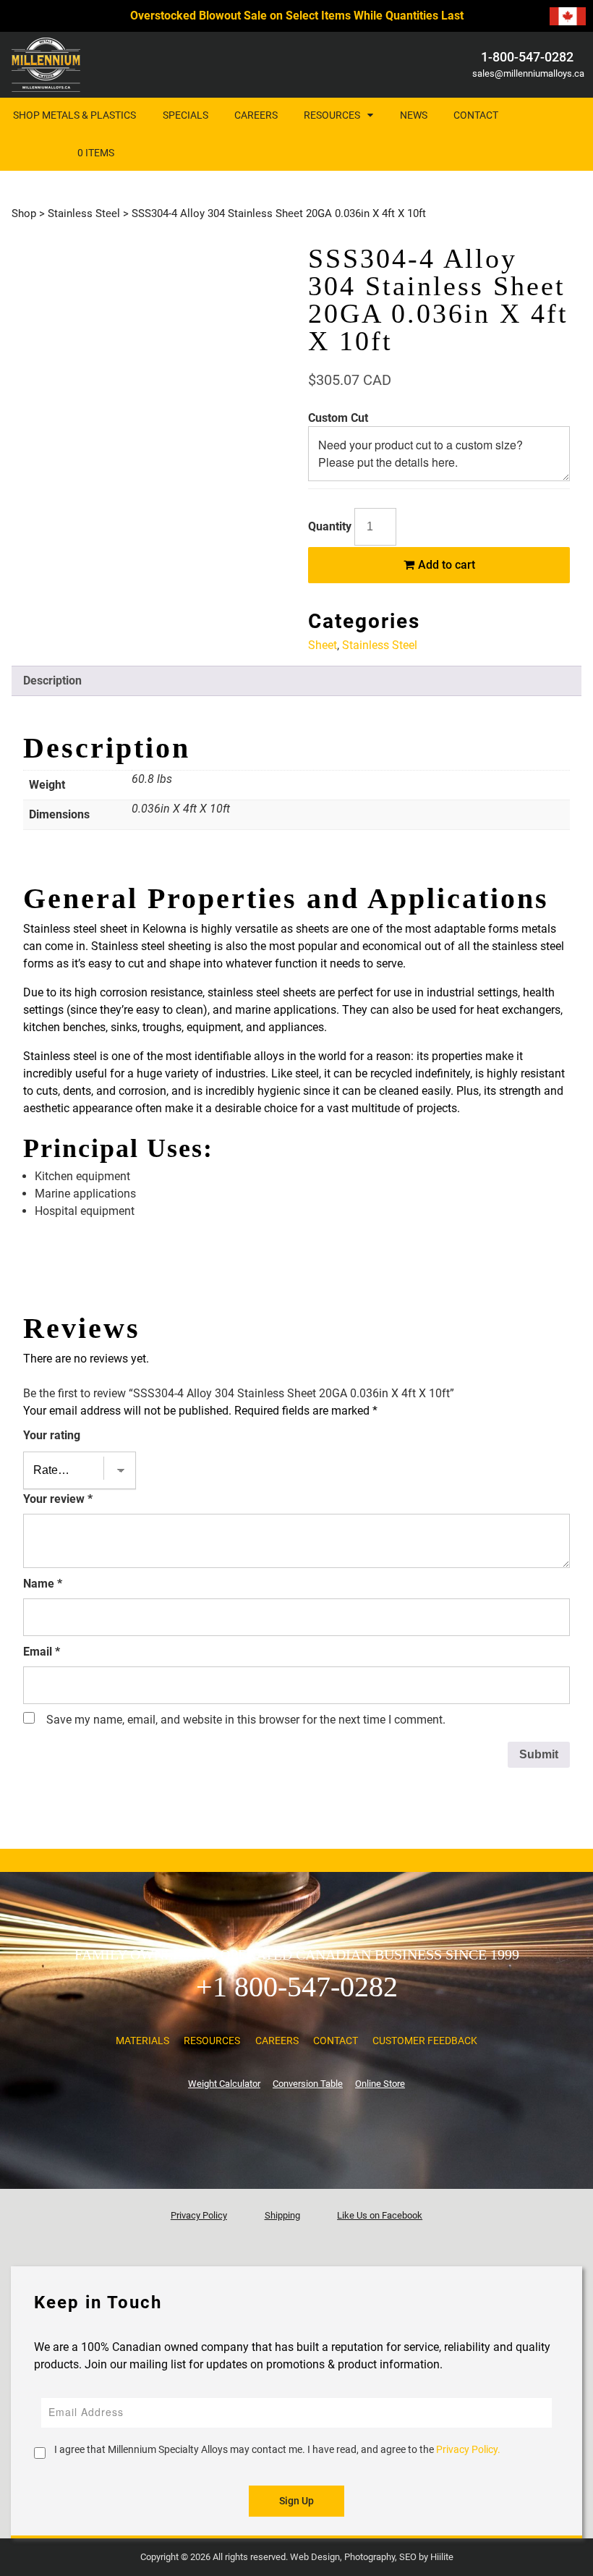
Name (43, 1584)
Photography (370, 2557)
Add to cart (445, 565)
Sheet (323, 645)
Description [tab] (52, 681)
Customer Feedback (425, 2041)
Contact (476, 115)
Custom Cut (338, 418)
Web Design (315, 2557)
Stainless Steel (84, 213)
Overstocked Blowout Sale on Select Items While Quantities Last (297, 16)
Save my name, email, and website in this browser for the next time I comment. (246, 1720)
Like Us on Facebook (380, 2215)
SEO (408, 2557)
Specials (185, 115)
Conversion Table (308, 2084)
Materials (142, 2041)
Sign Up (296, 2501)
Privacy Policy (199, 2215)
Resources (332, 115)
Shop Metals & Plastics (74, 115)
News (414, 115)
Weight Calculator (224, 2084)
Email (42, 1652)
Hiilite (442, 2557)
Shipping (282, 2215)
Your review (58, 1499)
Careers (256, 115)
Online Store (380, 2084)
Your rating (52, 1435)
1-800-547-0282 (527, 57)
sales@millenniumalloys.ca (527, 73)
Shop (24, 213)
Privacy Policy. (468, 2449)
